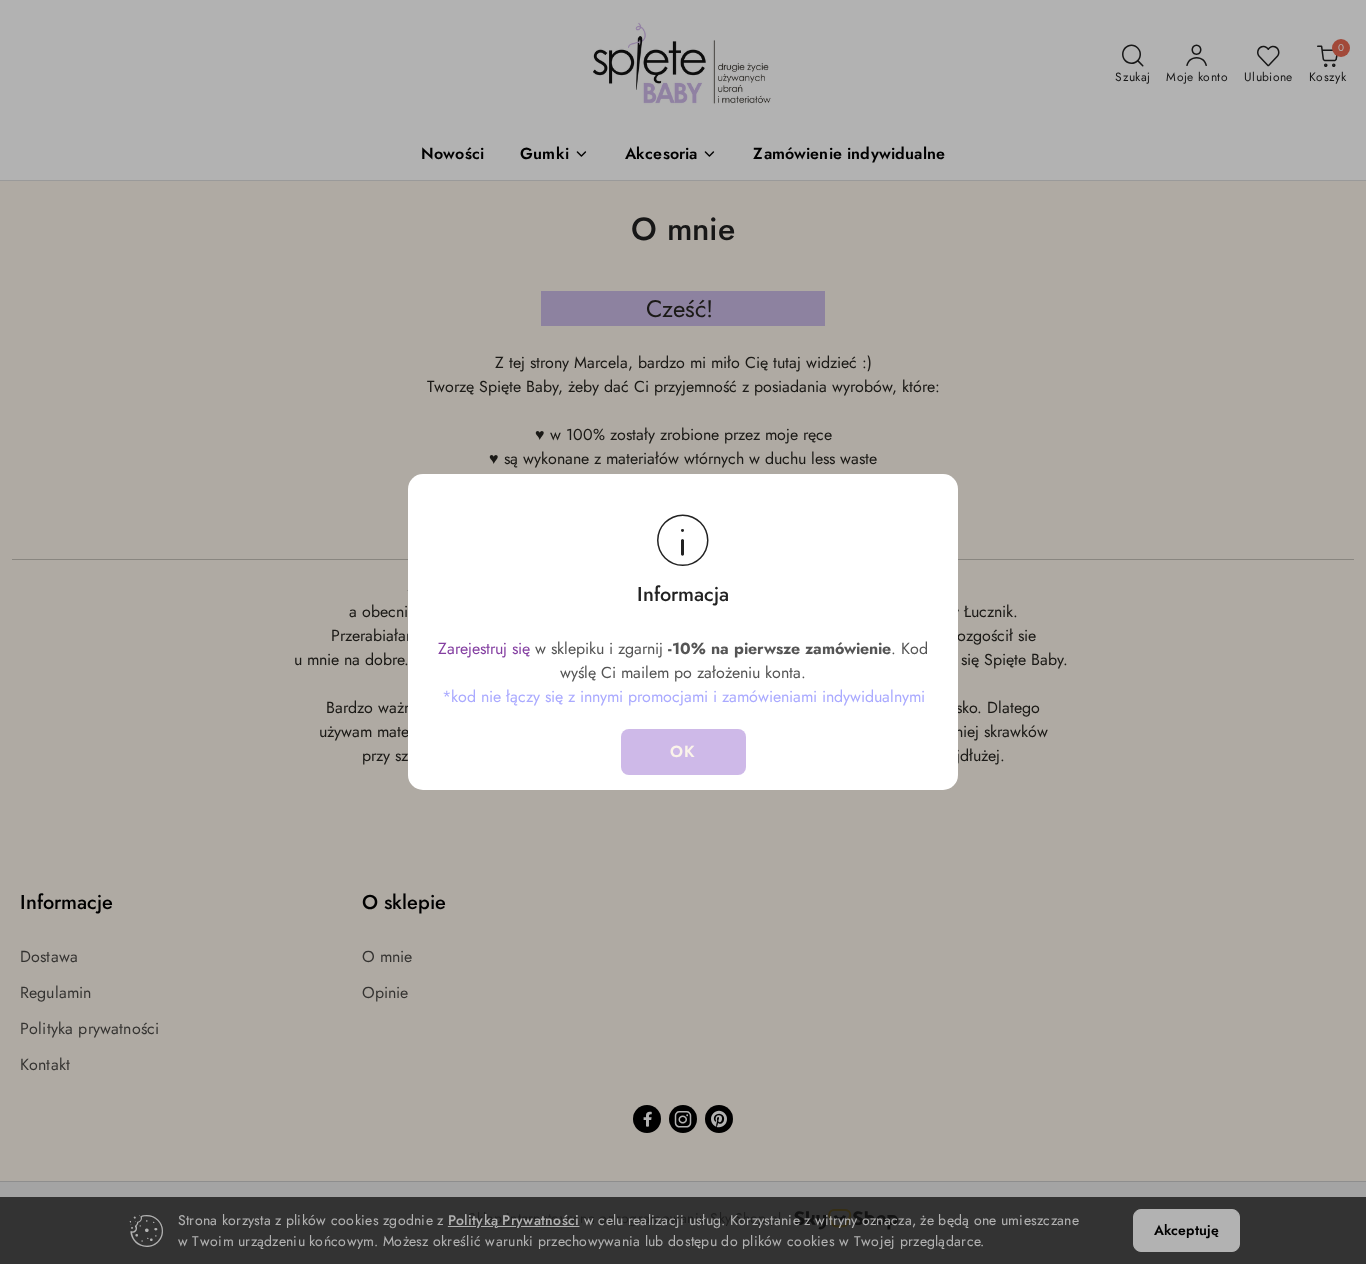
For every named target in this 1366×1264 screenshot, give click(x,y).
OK (683, 751)
